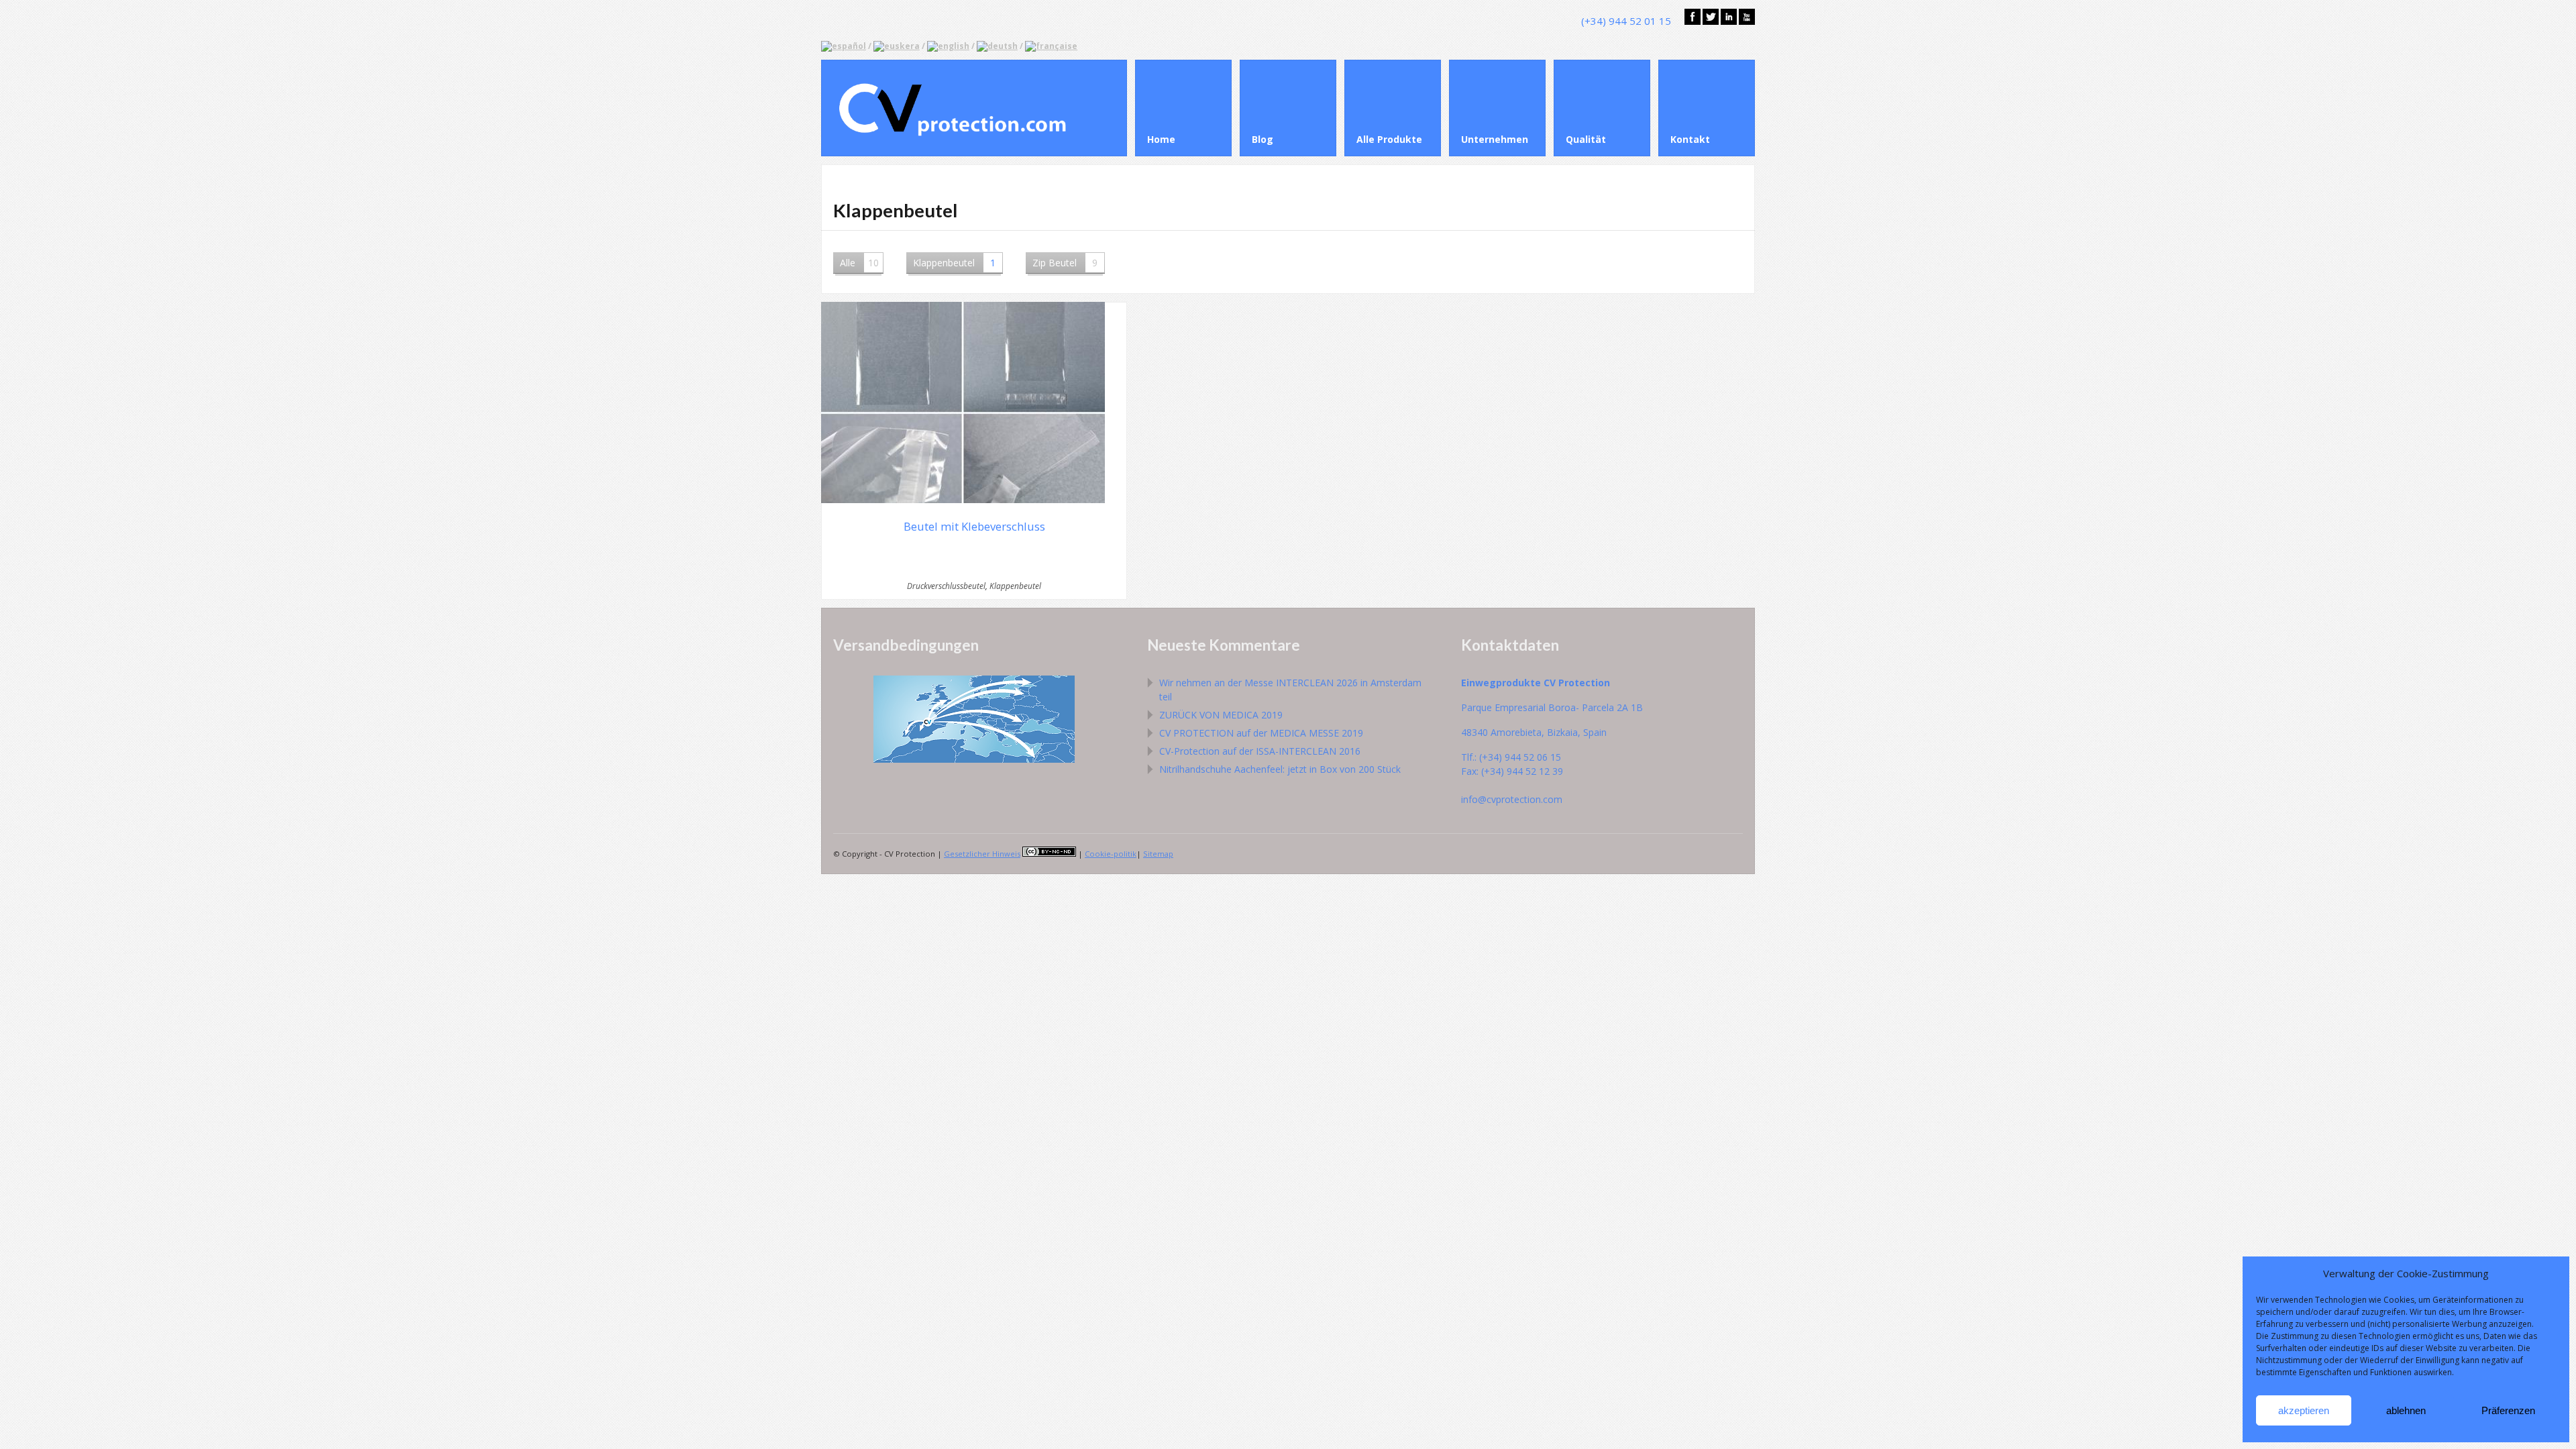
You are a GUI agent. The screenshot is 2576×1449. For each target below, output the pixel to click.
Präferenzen (2508, 1410)
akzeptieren (2304, 1410)
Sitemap (1158, 854)
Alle (859, 263)
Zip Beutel (1065, 263)
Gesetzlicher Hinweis (982, 854)
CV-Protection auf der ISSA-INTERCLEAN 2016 (1260, 751)
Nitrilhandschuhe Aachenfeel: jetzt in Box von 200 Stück (1280, 769)
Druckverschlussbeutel (946, 586)
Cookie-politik (1111, 854)
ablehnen (2406, 1410)
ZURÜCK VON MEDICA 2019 (1221, 715)
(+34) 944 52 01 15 (1626, 21)
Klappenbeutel (954, 263)
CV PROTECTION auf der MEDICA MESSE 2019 (1261, 733)
